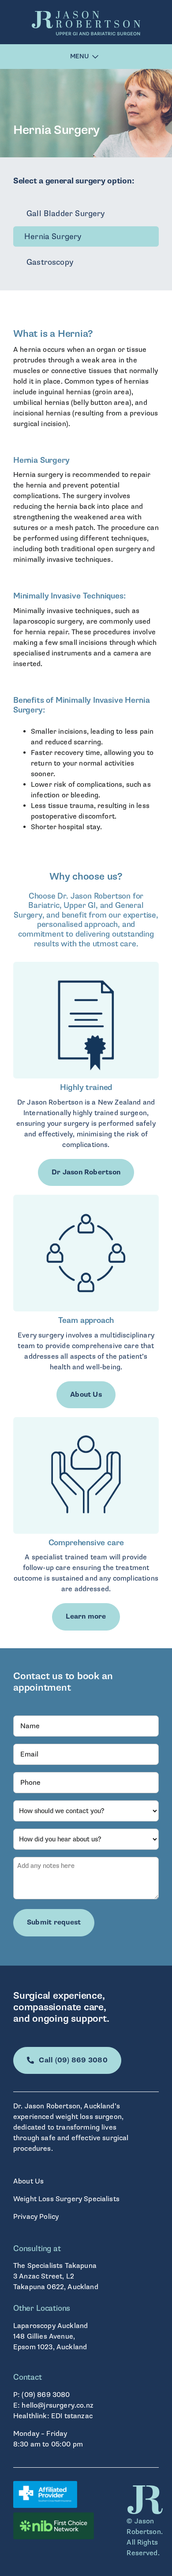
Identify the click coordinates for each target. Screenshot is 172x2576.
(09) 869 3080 (46, 2395)
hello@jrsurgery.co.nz (57, 2405)
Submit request (54, 1922)
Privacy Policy (36, 2217)
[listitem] (86, 920)
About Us (28, 2181)
